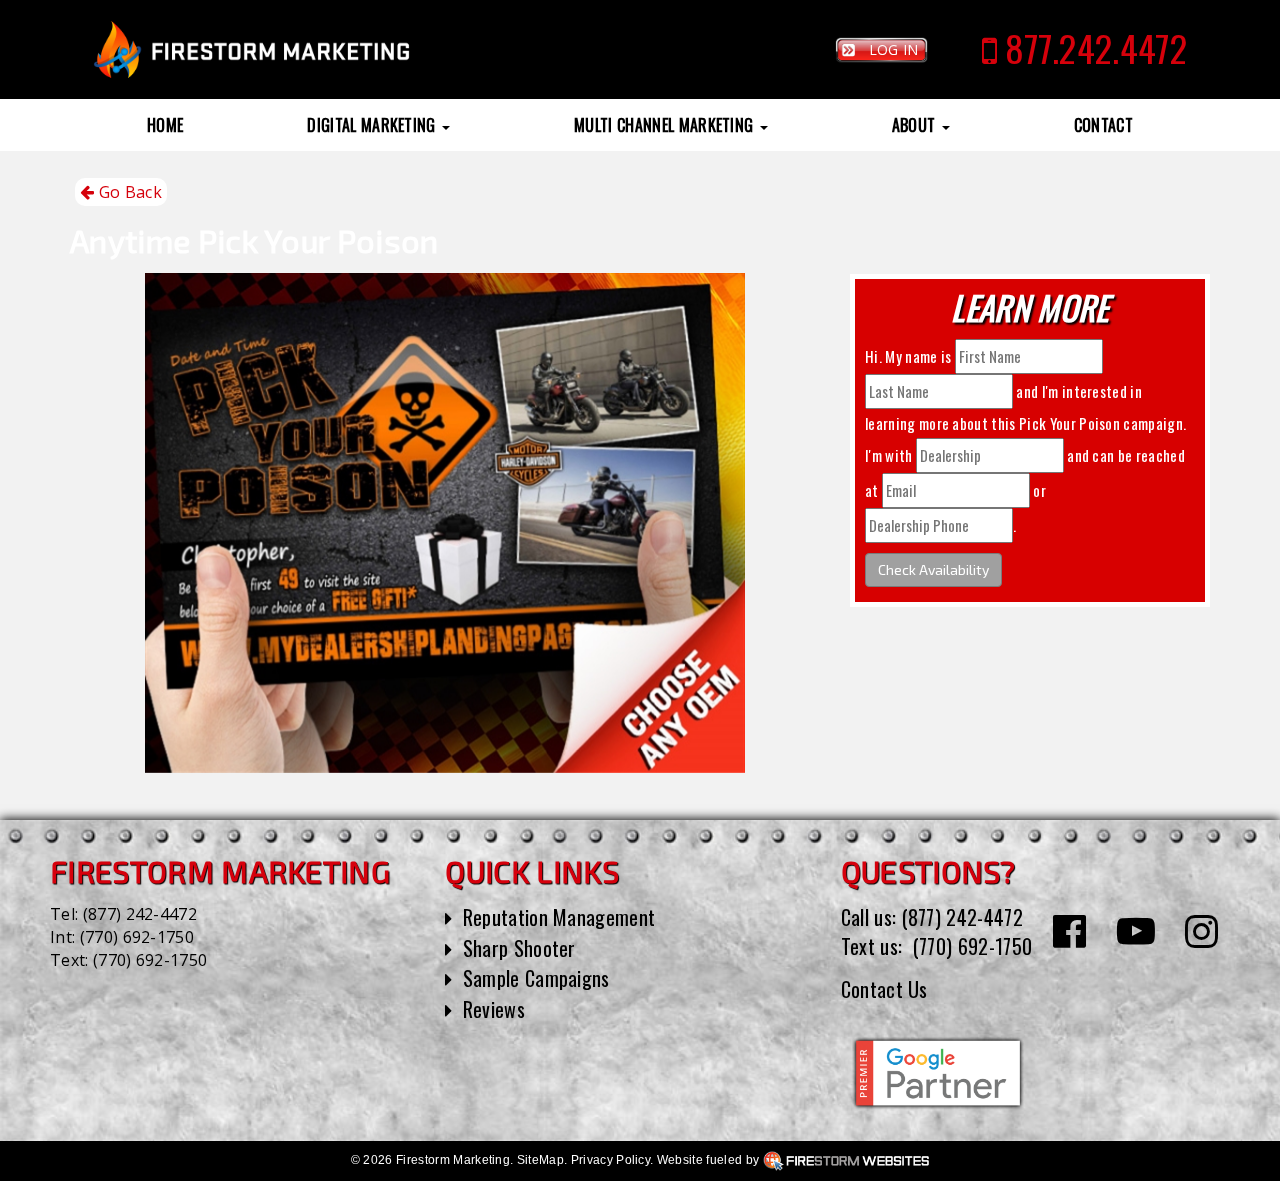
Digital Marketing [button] (373, 125)
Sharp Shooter (519, 948)
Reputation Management (559, 917)
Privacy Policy (610, 1160)
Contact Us (884, 989)
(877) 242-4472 (140, 914)
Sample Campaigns (536, 978)
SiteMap (540, 1160)
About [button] (916, 125)
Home (165, 125)
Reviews (494, 1009)
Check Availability (933, 569)
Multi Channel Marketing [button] (666, 125)
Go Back (128, 192)
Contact (1103, 125)
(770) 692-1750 (137, 937)
